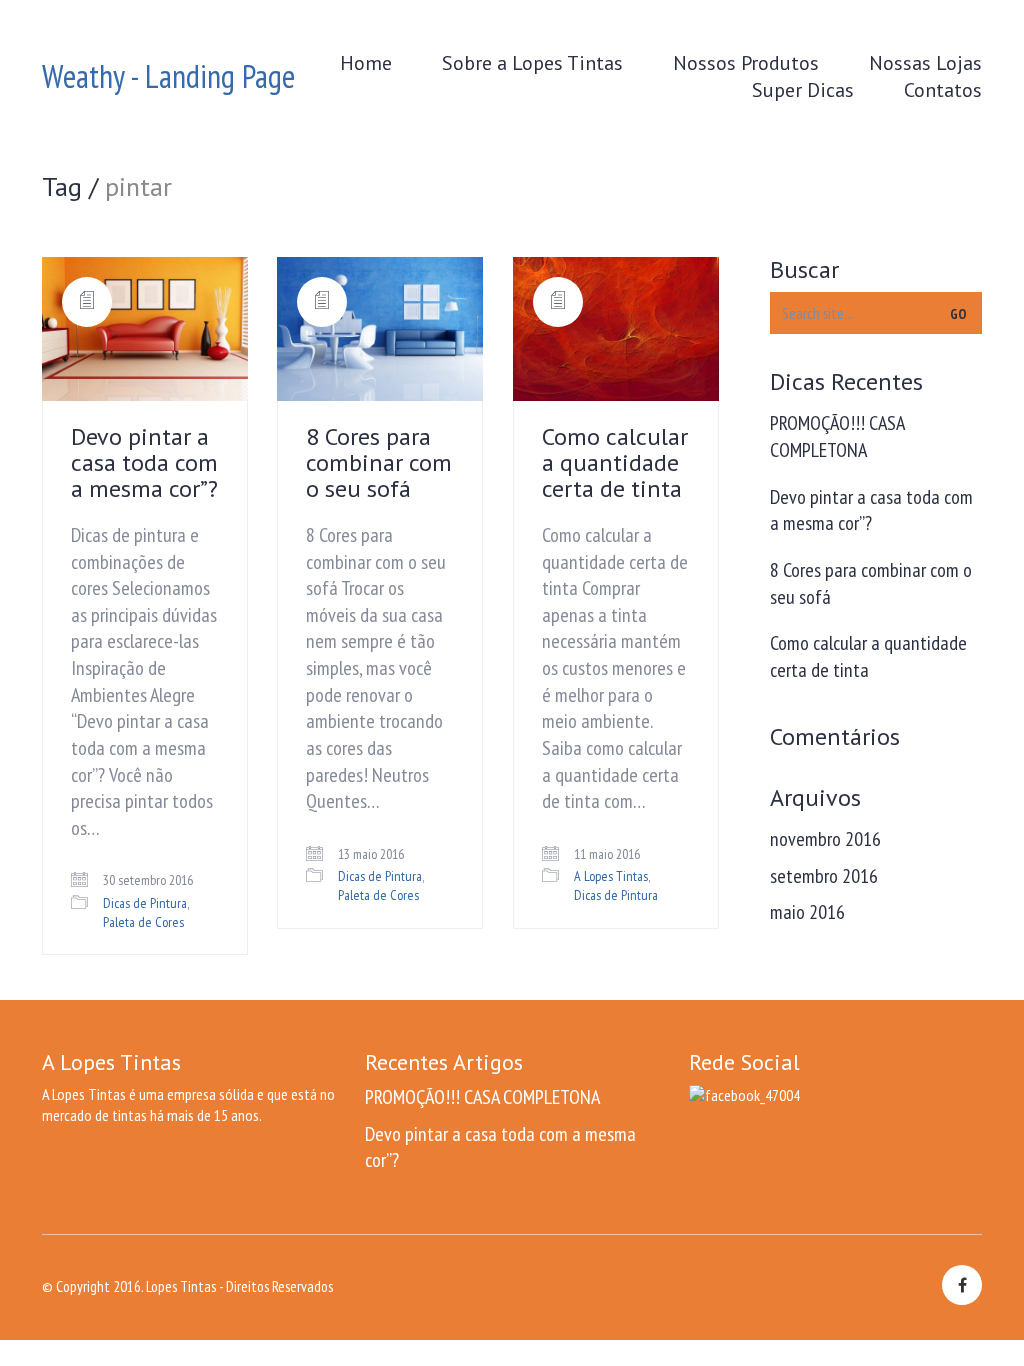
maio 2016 (807, 912)
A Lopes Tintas (611, 876)
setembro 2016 (824, 876)
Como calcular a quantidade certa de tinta (615, 463)
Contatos (943, 90)
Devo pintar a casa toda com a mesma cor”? (144, 463)
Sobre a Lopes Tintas (532, 63)
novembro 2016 (825, 839)
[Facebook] (962, 1285)
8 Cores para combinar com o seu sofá (379, 463)
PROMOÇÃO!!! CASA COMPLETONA (837, 436)
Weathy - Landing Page (168, 76)
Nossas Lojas (925, 63)
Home (366, 63)
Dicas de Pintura (145, 903)
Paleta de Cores (143, 922)
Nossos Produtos (746, 63)
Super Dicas (803, 90)
